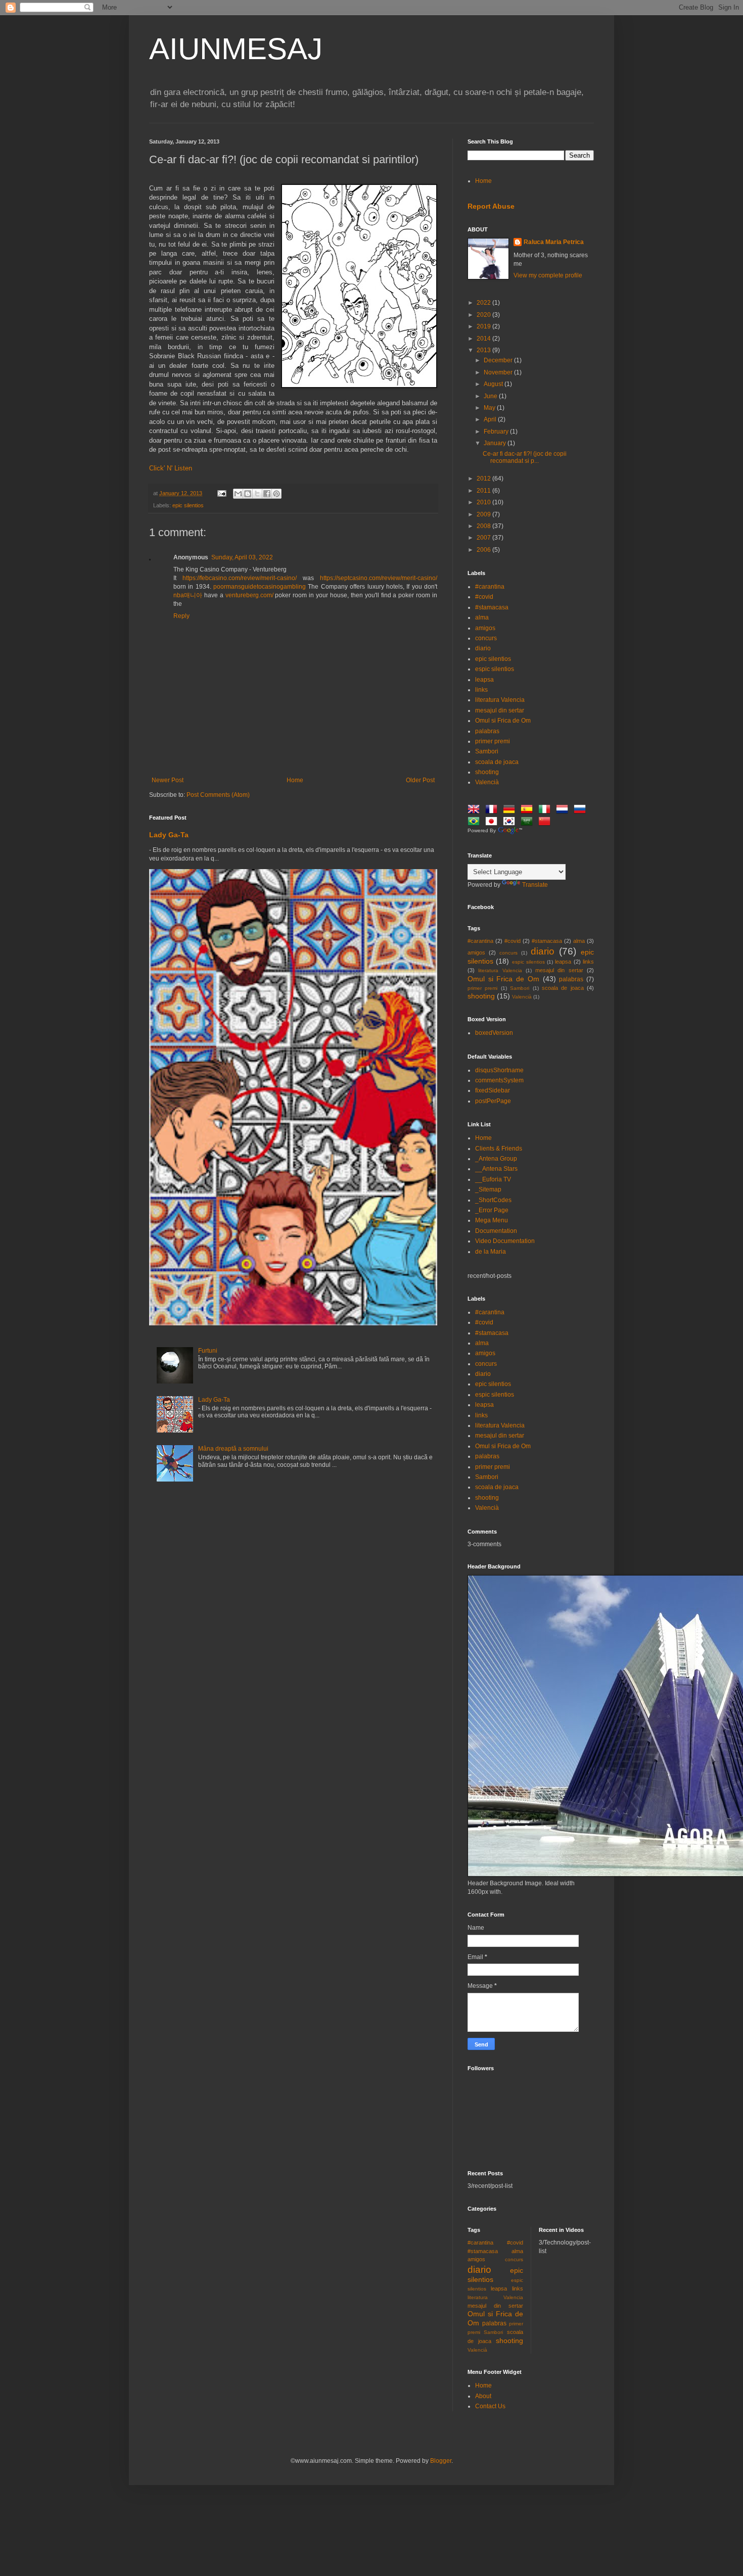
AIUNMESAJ (236, 49)
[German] (511, 810)
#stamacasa (492, 607)
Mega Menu (492, 1220)
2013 (484, 350)
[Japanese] (493, 823)
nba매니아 (188, 595)
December (499, 360)
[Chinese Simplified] (546, 823)
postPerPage (493, 1101)
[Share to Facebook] (267, 494)
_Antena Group (496, 1159)
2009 (484, 514)
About (483, 2396)
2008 (484, 526)
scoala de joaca (497, 762)
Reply (181, 616)
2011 (484, 491)
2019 (484, 326)
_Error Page (492, 1210)
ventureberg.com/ (249, 595)
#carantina (490, 587)
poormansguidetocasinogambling (260, 587)
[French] (493, 810)
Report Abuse (491, 206)
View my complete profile (548, 275)
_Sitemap (488, 1189)
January (496, 443)
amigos (485, 628)
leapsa (484, 680)
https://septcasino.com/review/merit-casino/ (379, 578)
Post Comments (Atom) (218, 795)
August (494, 384)
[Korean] (511, 823)
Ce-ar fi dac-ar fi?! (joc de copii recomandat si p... (525, 457)
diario (483, 648)
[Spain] (529, 810)
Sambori (487, 751)
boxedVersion (494, 1033)
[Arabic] (529, 823)
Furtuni (208, 1351)
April (491, 419)
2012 (484, 479)
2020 (484, 315)
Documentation (496, 1231)
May (490, 408)
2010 (484, 502)
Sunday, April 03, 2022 (242, 557)
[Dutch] (564, 810)
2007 (484, 538)
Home (295, 780)
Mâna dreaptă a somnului (233, 1449)
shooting (487, 772)
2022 (484, 303)
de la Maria (491, 1252)
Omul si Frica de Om (503, 721)
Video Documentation (505, 1241)
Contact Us (490, 2406)
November (499, 372)
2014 (484, 339)
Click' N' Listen (171, 468)
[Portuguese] (476, 823)
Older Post (420, 780)
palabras (487, 731)
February (497, 432)
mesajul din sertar (500, 710)
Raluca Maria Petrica (554, 242)
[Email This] (238, 494)
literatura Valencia (500, 700)
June (491, 396)
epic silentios (188, 505)
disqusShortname (499, 1070)
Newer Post (168, 780)
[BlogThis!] (248, 494)
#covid (484, 597)
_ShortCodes (493, 1200)
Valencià (487, 782)
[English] (476, 810)
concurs (486, 638)
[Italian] (546, 810)
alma (482, 617)
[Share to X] (257, 494)
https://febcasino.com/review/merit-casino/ (240, 578)
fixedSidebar (493, 1090)
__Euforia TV (493, 1179)
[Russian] (582, 810)
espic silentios (495, 669)
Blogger (441, 2461)
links (481, 690)
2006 (484, 550)
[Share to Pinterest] (276, 494)
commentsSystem (499, 1080)
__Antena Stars (496, 1169)
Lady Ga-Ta (169, 835)
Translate (535, 885)
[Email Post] (221, 493)
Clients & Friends (499, 1149)
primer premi (493, 741)
